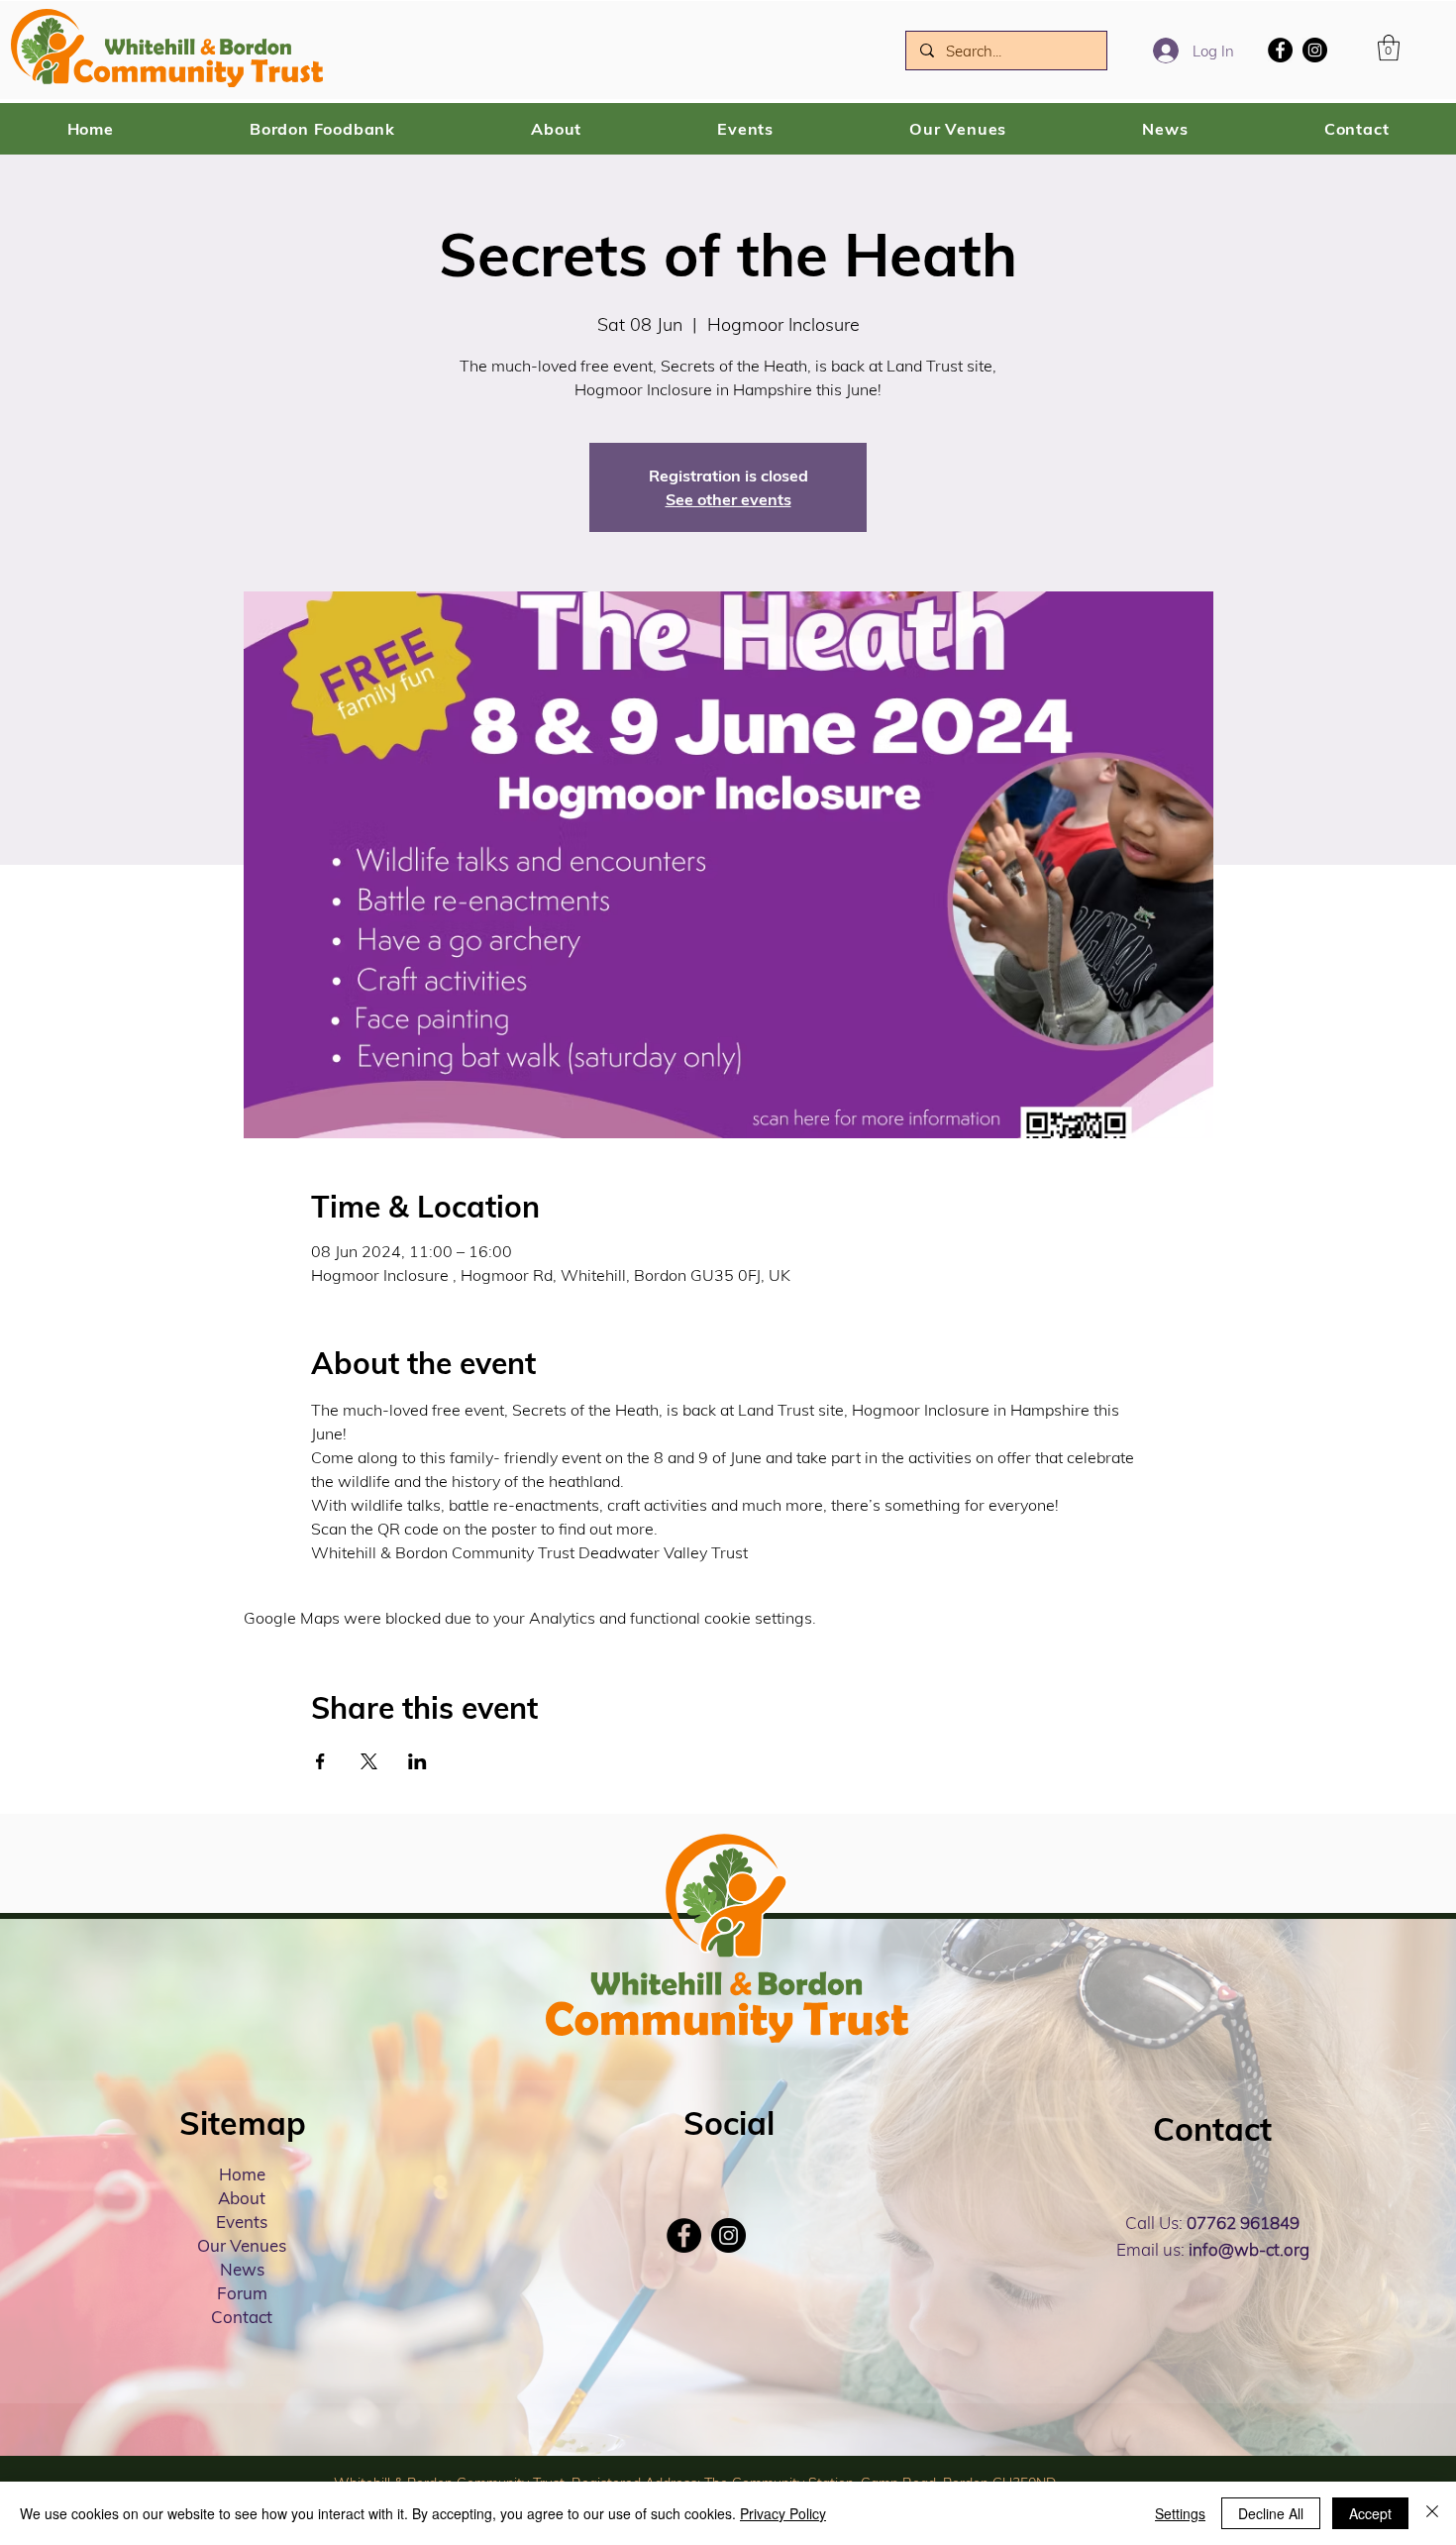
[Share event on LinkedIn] (417, 1761)
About (242, 2198)
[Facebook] (1280, 50)
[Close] (1432, 2513)
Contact (242, 2317)
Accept (1370, 2513)
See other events (728, 499)
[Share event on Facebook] (320, 1761)
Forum (242, 2293)
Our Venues (242, 2245)
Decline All (1271, 2513)
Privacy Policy (783, 2513)
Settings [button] (1180, 2513)
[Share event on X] (369, 1761)
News (242, 2269)
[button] (1389, 48)
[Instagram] (1315, 50)
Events (242, 2222)
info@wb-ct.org (1249, 2249)
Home (242, 2174)
